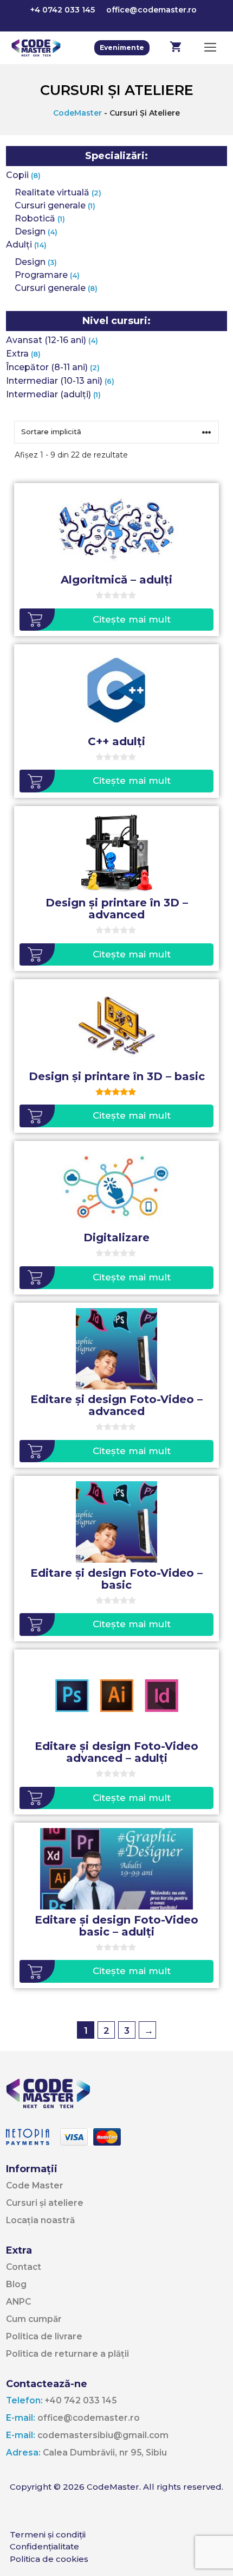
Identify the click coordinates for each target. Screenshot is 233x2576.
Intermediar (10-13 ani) (54, 381)
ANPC (18, 2302)
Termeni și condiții (48, 2534)
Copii (17, 175)
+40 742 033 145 (61, 2400)
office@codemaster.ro (151, 10)
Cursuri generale (50, 205)
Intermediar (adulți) (48, 394)
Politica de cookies (49, 2559)
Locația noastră (40, 2220)
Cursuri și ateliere (45, 2203)
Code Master (35, 2185)
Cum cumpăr (34, 2319)
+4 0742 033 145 (63, 10)
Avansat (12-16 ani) (46, 340)
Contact (24, 2267)
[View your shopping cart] (176, 48)
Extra (17, 354)
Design (30, 231)
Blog (16, 2284)
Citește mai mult (132, 619)
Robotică (35, 218)
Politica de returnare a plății (67, 2354)
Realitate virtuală (52, 192)
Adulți (19, 245)
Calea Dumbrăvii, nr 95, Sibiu (86, 2453)
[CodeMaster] (36, 48)
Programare (41, 275)
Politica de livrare (44, 2336)
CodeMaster (77, 113)
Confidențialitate (44, 2546)
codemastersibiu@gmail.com (87, 2435)
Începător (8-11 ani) (47, 367)
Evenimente (122, 47)
